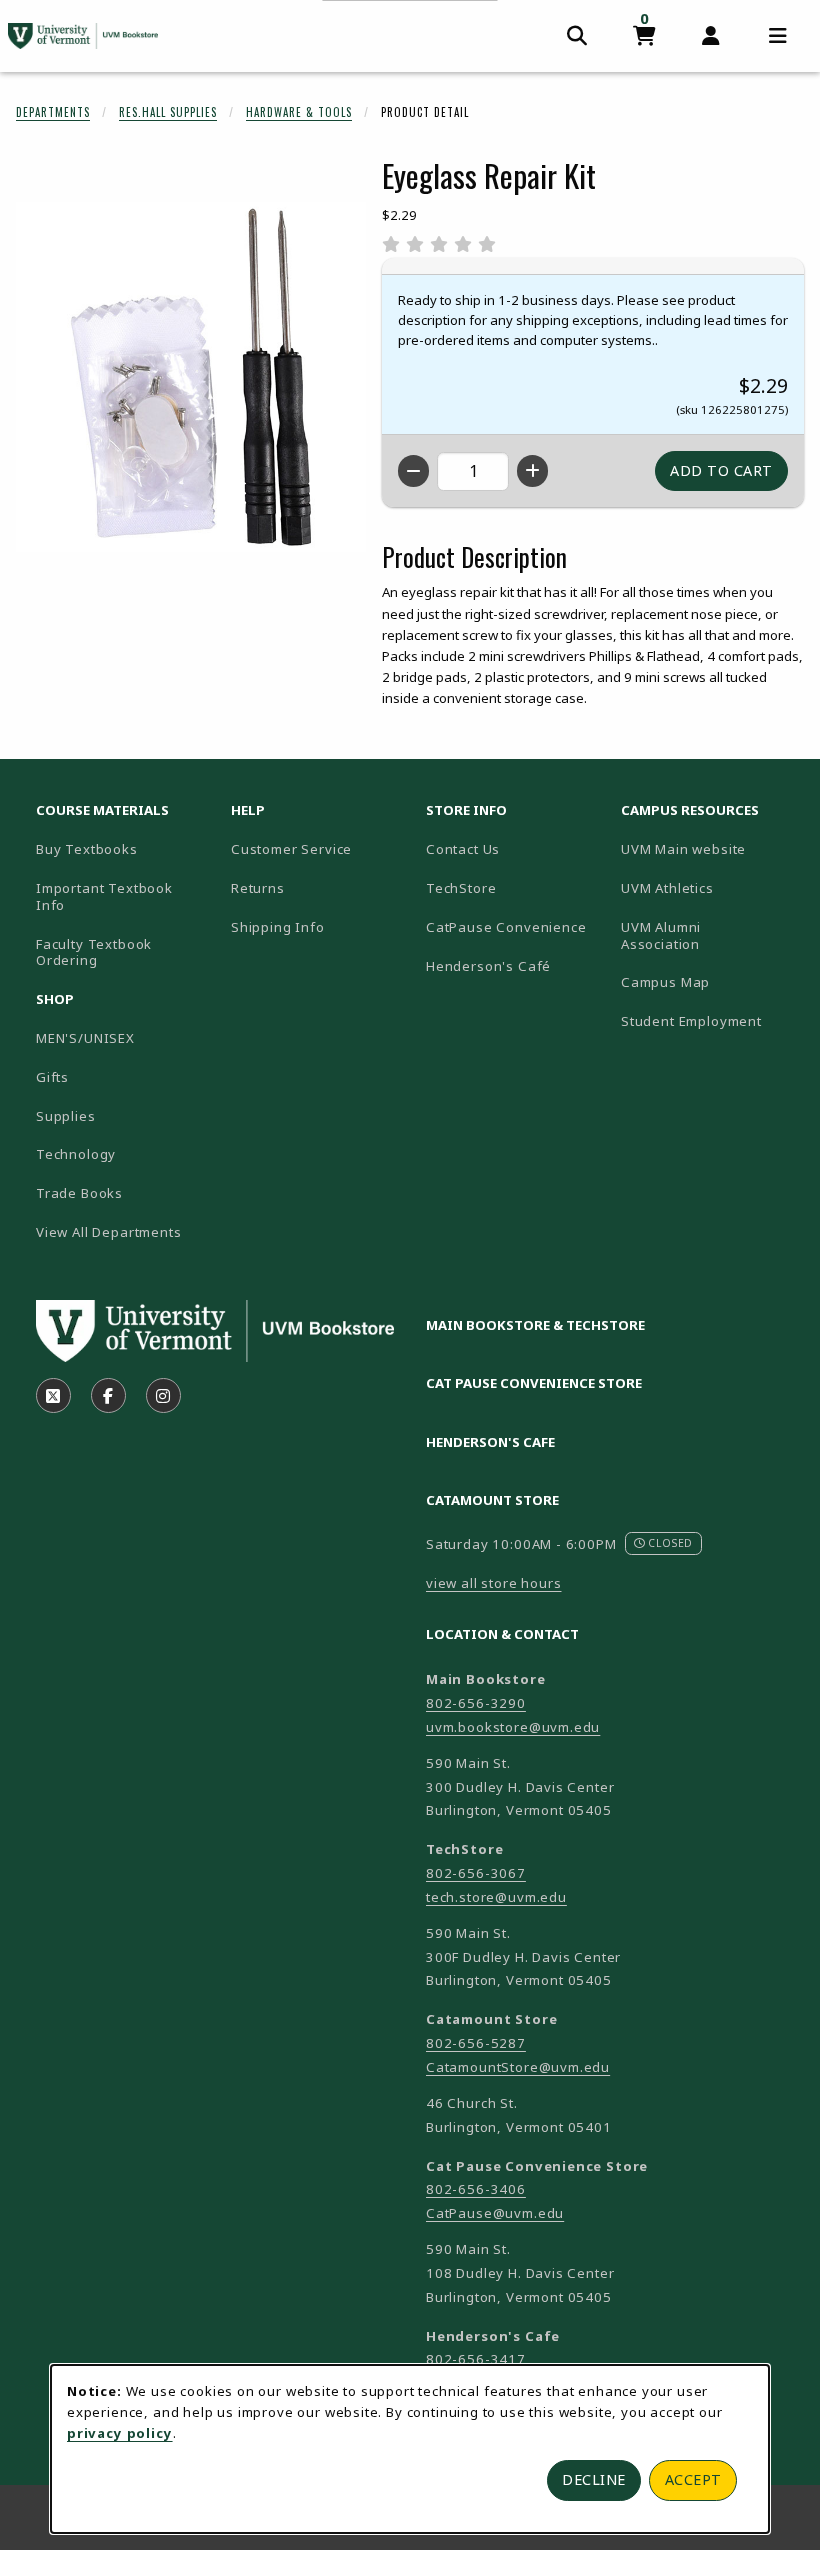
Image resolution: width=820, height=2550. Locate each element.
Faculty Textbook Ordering (94, 952)
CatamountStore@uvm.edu (518, 2067)
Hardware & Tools (299, 112)
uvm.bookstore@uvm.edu (513, 1727)
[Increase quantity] (532, 471)
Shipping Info (278, 927)
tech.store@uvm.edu (496, 1897)
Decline (594, 2479)
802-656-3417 (476, 2359)
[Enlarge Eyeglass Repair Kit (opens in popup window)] (191, 377)
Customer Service (291, 849)
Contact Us (463, 849)
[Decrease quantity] (413, 471)
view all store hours (494, 1583)
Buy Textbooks (87, 849)
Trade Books (79, 1193)
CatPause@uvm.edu (495, 2213)
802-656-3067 (476, 1873)
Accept (693, 2479)
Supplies (66, 1116)
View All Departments (109, 1232)
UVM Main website (710, 848)
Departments (53, 112)
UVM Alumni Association (710, 935)
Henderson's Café (488, 966)
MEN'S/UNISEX (85, 1038)
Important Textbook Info (104, 896)
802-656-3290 (476, 1703)
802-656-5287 (476, 2043)
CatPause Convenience (506, 927)
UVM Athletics (710, 887)
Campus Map (710, 981)
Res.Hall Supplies (168, 112)
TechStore (461, 888)
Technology (76, 1154)
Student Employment (710, 1020)
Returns (258, 888)
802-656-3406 (476, 2189)
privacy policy (120, 2433)
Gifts (52, 1077)
